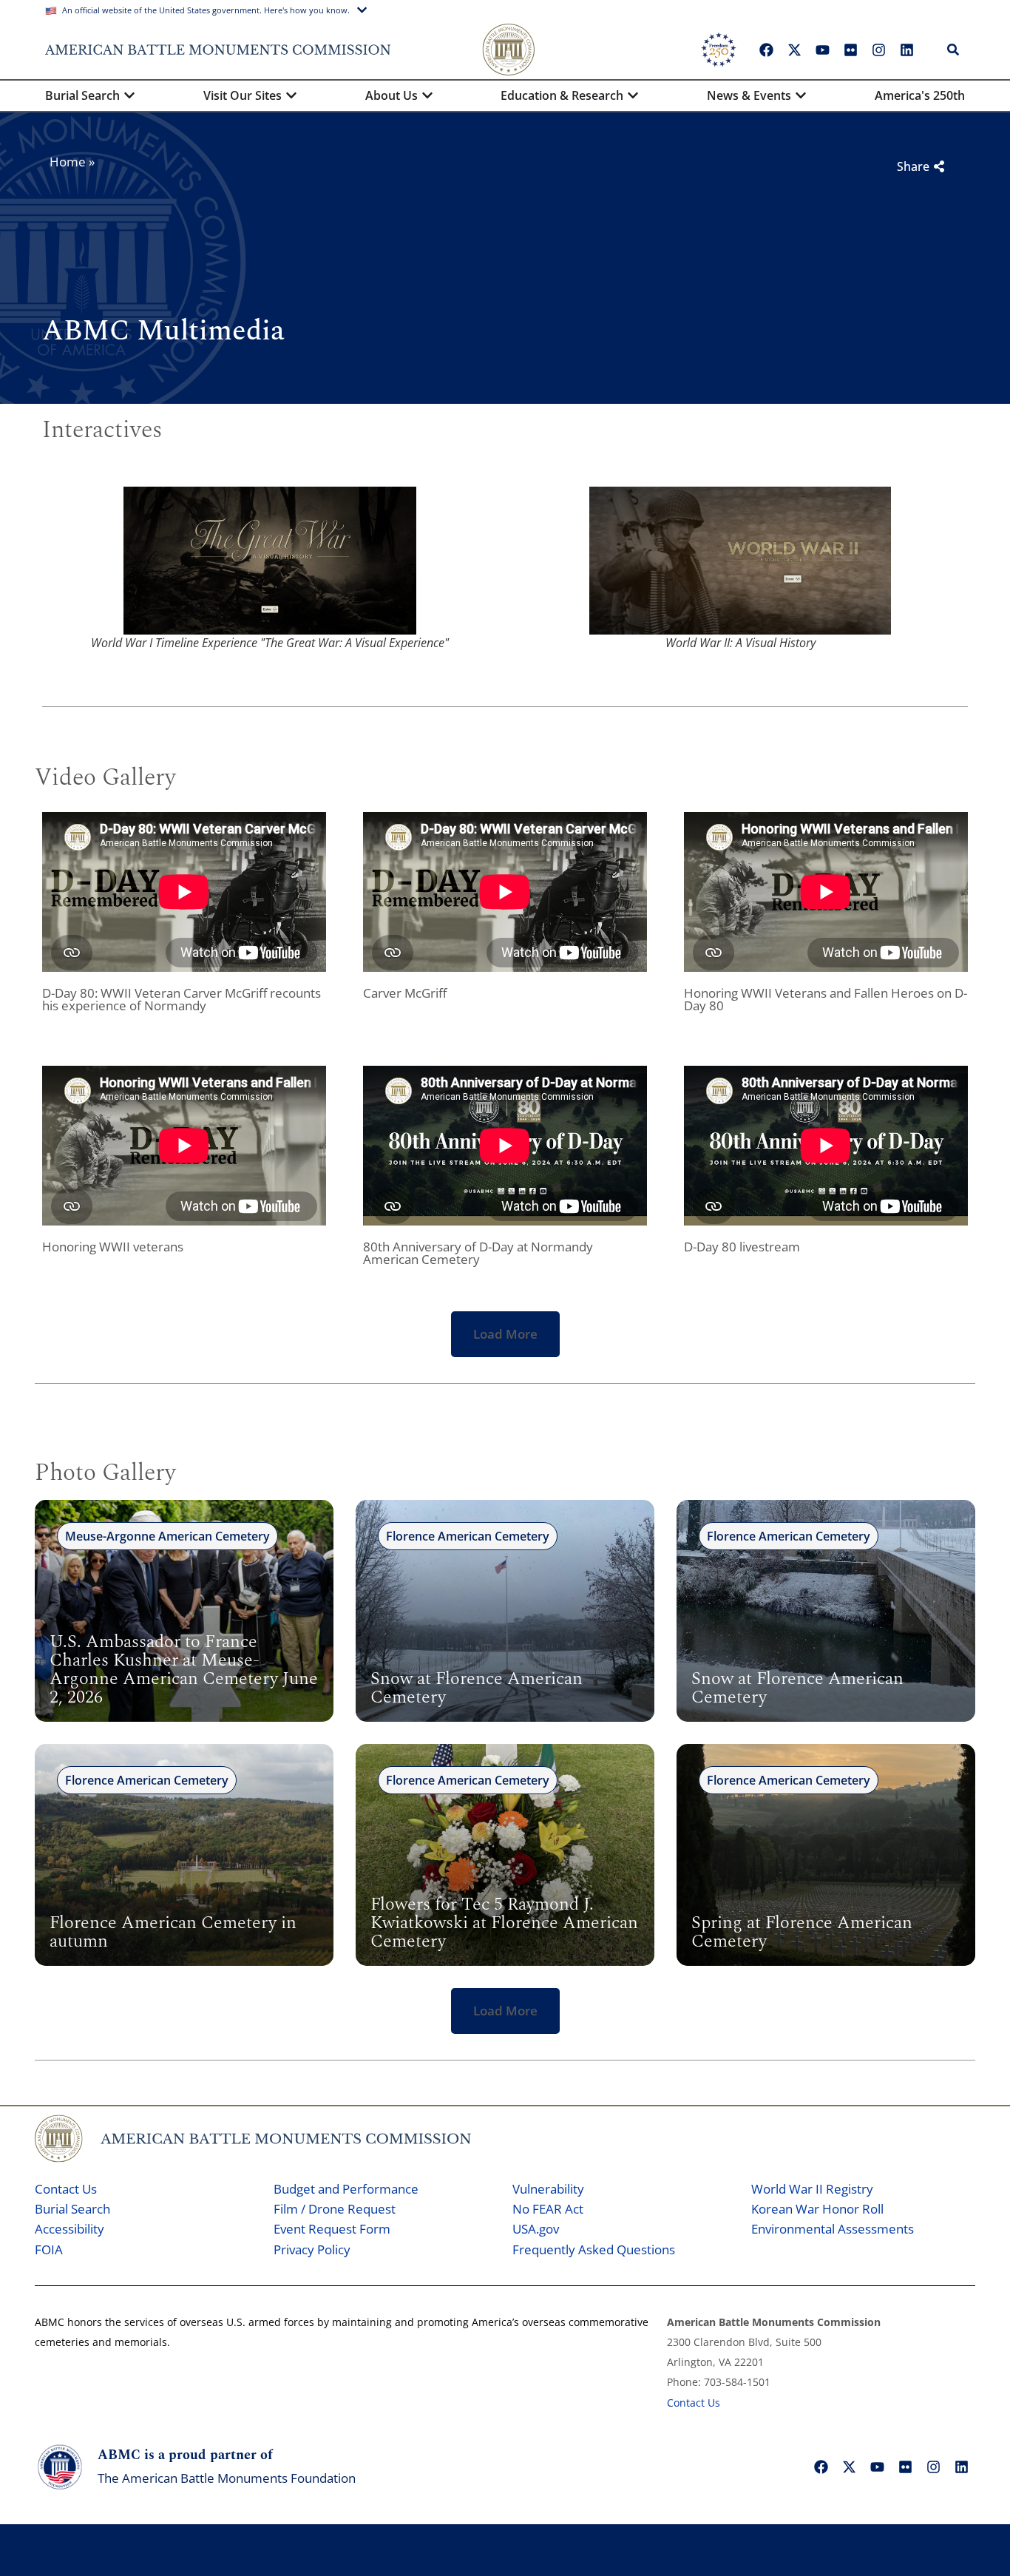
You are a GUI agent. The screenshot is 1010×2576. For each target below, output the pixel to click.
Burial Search (72, 2209)
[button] (505, 1334)
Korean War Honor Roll (817, 2209)
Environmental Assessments (833, 2229)
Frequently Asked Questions (594, 2249)
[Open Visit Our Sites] (291, 95)
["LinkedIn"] (906, 50)
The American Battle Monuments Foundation (227, 2478)
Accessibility (70, 2229)
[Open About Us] (427, 95)
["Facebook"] (766, 50)
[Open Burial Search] (129, 95)
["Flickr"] (850, 50)
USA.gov (536, 2229)
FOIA (49, 2249)
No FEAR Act (548, 2209)
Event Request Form (332, 2229)
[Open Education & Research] (633, 95)
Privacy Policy (312, 2249)
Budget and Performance (346, 2189)
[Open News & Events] (801, 95)
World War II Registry (812, 2189)
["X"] (794, 50)
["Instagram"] (878, 50)
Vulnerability (548, 2189)
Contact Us (66, 2189)
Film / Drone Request (335, 2209)
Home (68, 162)
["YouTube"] (822, 50)
